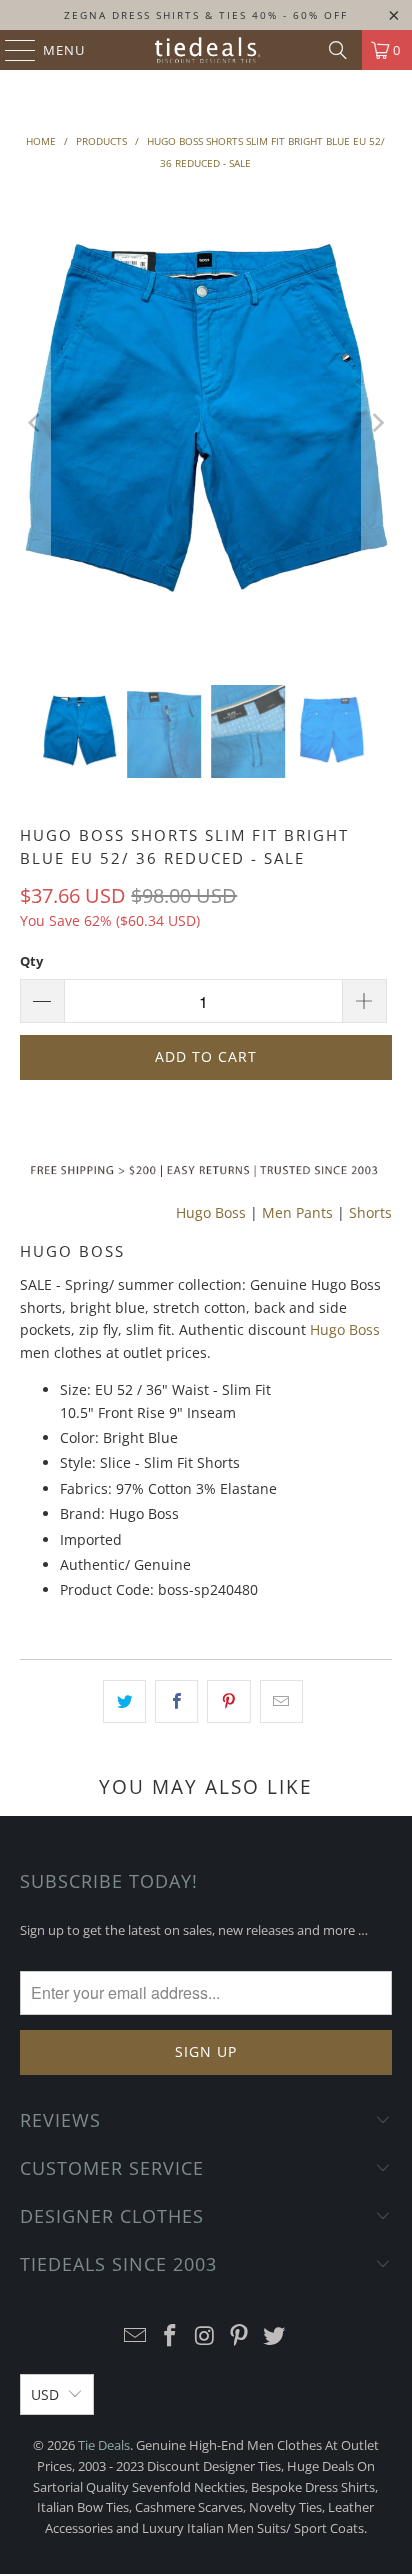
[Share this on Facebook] (176, 1701)
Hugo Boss (211, 1212)
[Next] (377, 423)
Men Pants (297, 1212)
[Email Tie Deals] (136, 2336)
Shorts (370, 1212)
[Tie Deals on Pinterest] (240, 2336)
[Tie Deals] (206, 50)
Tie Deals (104, 2445)
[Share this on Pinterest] (228, 1701)
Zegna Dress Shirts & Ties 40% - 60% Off (206, 15)
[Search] (338, 50)
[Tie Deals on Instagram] (205, 2336)
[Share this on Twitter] (124, 1701)
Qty (31, 961)
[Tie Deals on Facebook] (170, 2336)
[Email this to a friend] (281, 1701)
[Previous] (35, 423)
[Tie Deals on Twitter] (275, 2336)
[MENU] (10, 50)
